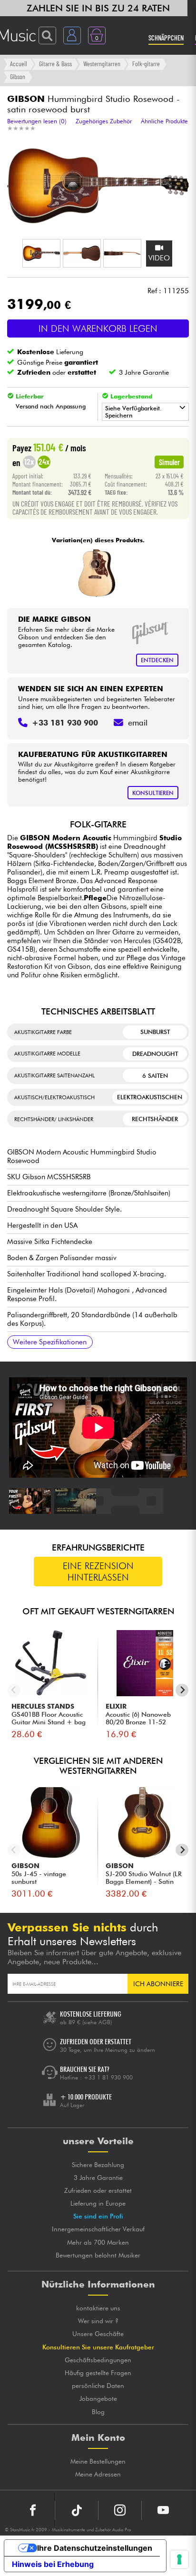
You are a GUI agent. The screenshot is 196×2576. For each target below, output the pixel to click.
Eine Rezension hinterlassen (98, 1571)
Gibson (18, 76)
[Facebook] (33, 2510)
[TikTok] (77, 2510)
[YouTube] (163, 2510)
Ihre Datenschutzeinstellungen (95, 2548)
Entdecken (157, 660)
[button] (41, 253)
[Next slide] (182, 1690)
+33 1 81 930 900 (108, 2077)
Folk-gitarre (146, 64)
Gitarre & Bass (55, 64)
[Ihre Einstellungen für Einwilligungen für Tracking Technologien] (179, 2559)
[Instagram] (120, 2510)
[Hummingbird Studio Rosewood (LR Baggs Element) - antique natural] (97, 573)
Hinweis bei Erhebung (53, 2564)
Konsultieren (153, 793)
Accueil (19, 64)
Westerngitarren (102, 64)
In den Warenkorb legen (98, 328)
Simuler (169, 462)
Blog (98, 2412)
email (138, 723)
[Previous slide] (14, 1690)
